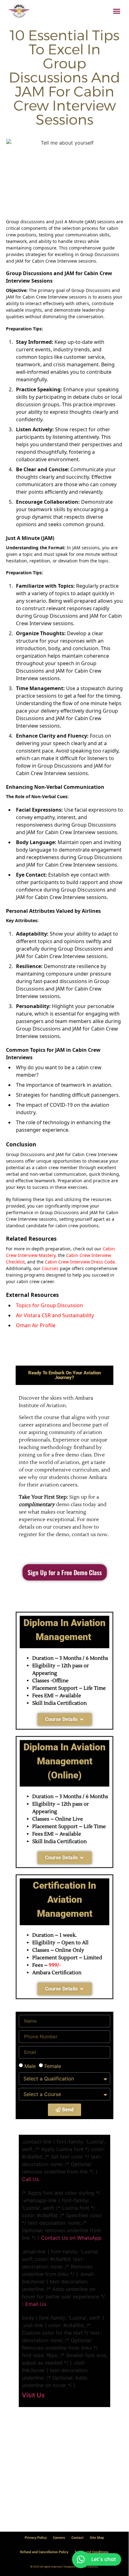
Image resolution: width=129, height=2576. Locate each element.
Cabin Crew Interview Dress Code (80, 1262)
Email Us (36, 2304)
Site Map (97, 2538)
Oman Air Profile (36, 1325)
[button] (117, 11)
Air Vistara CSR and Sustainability (55, 1315)
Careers (59, 2538)
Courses (50, 1268)
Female (53, 2066)
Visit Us (33, 2395)
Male (30, 2066)
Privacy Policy (36, 2538)
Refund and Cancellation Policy (44, 2552)
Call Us (30, 2179)
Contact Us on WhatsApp (71, 2238)
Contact (77, 2538)
